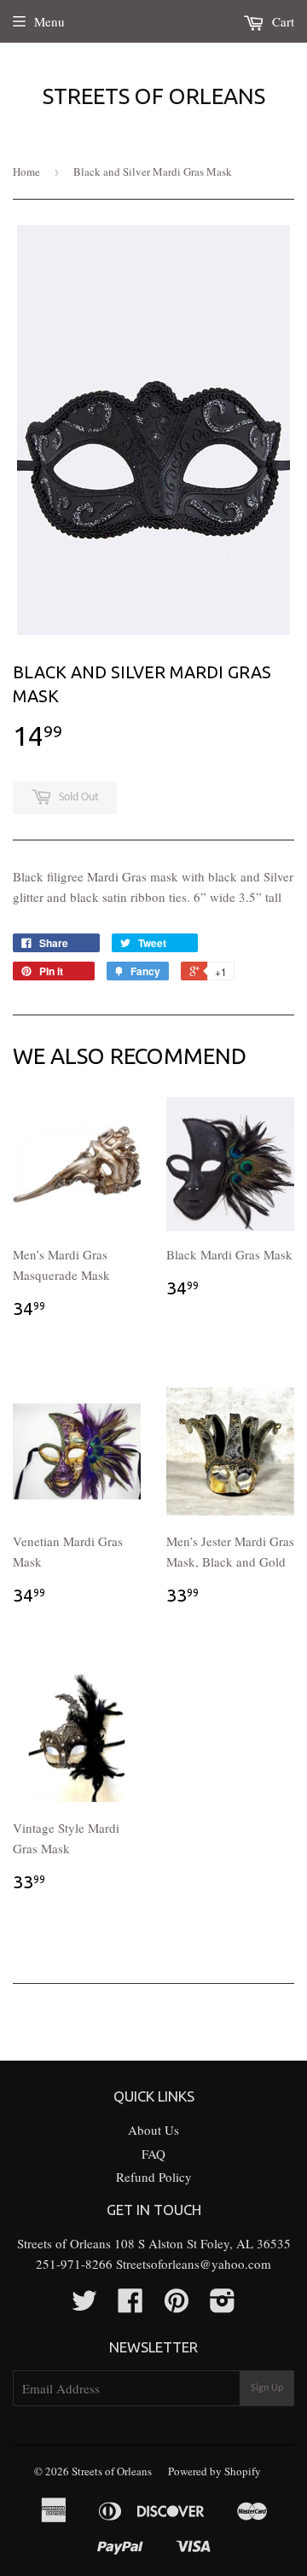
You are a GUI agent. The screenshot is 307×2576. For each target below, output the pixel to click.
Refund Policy (154, 2177)
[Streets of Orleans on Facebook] (130, 2306)
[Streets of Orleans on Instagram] (223, 2306)
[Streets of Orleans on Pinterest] (177, 2306)
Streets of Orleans (154, 96)
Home (26, 172)
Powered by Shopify (214, 2471)
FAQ (153, 2154)
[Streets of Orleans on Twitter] (84, 2306)
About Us (153, 2130)
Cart (281, 21)
